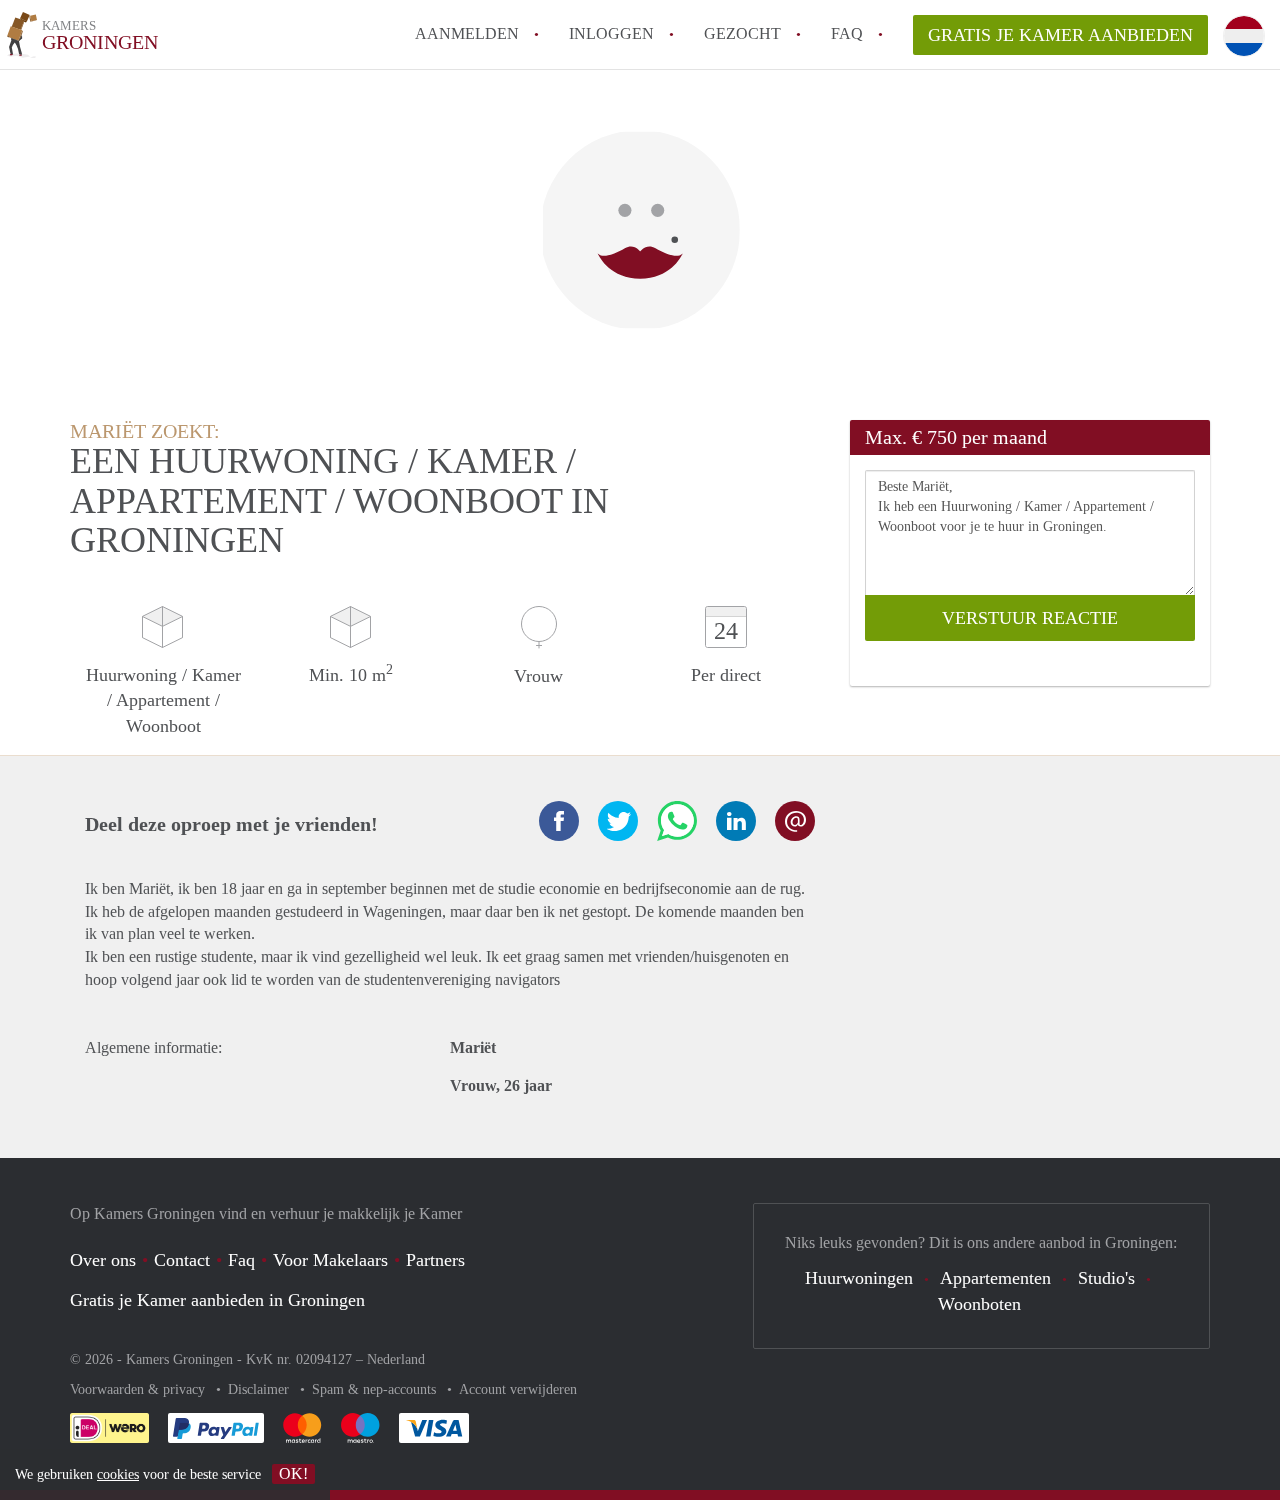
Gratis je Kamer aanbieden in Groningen (217, 1300)
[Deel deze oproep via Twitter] (618, 821)
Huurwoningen (859, 1278)
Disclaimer (260, 1389)
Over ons (103, 1260)
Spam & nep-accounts (376, 1389)
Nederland (396, 1359)
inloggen (611, 33)
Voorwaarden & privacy (139, 1389)
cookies (118, 1474)
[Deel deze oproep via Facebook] (559, 821)
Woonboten (979, 1304)
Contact (182, 1260)
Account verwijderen (518, 1389)
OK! (293, 1473)
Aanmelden (467, 33)
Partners (435, 1260)
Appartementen (995, 1278)
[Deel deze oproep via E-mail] (795, 821)
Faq (241, 1260)
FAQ (847, 33)
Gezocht (742, 33)
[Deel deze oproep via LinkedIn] (736, 821)
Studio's (1106, 1278)
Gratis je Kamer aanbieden (1060, 35)
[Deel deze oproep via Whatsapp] (677, 821)
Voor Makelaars (330, 1260)
